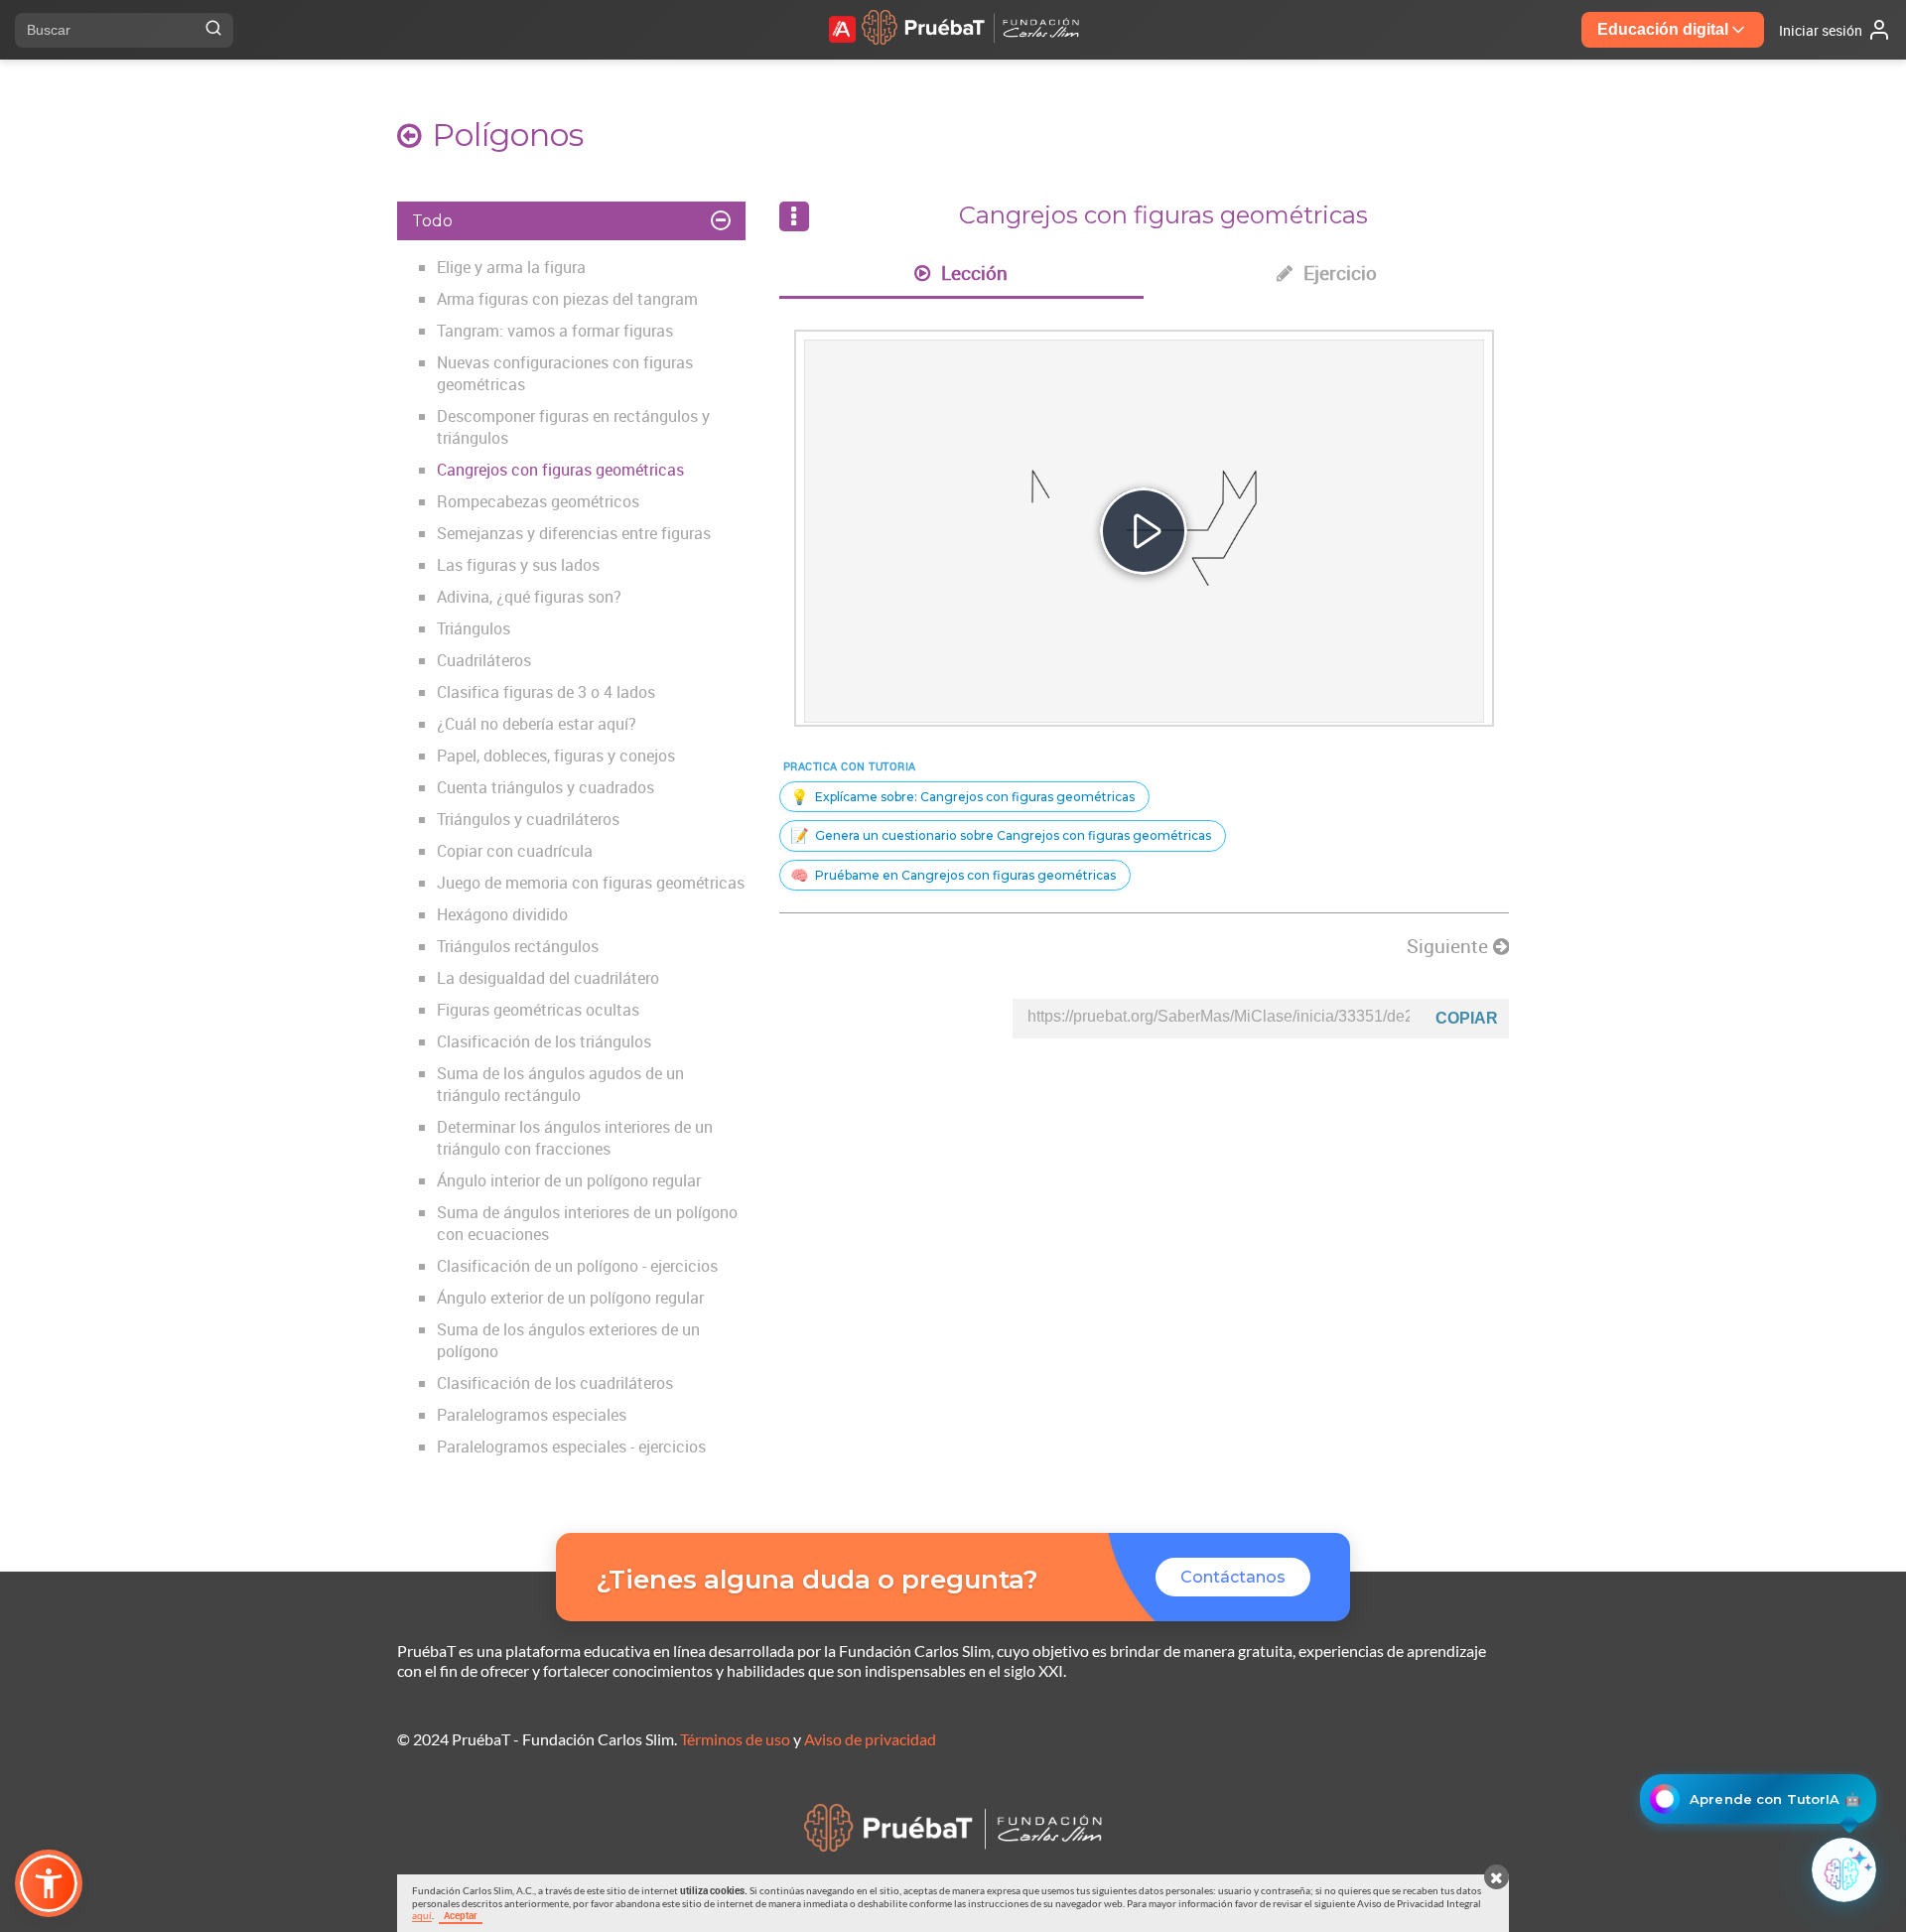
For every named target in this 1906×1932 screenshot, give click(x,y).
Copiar (1467, 1018)
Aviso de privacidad (870, 1739)
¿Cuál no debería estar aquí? (537, 724)
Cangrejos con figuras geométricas (560, 470)
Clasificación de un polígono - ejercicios (577, 1266)
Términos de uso (735, 1739)
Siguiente (1450, 946)
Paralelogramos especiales (532, 1415)
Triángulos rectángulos (518, 946)
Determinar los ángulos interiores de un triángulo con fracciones (575, 1138)
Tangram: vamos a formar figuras (555, 331)
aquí (422, 1915)
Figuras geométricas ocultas (538, 1010)
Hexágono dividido (502, 914)
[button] (49, 1883)
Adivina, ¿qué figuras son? (529, 597)
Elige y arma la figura (511, 267)
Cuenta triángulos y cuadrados (545, 787)
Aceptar (461, 1915)
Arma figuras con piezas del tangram (567, 299)
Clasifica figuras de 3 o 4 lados (546, 692)
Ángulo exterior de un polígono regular (570, 1298)
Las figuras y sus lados (518, 565)
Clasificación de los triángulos (544, 1041)
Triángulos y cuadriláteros (528, 819)
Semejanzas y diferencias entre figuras (574, 533)
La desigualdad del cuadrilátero (548, 978)
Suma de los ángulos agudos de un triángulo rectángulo (560, 1084)
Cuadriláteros (484, 660)
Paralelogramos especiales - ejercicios (571, 1447)
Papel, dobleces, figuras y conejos (556, 756)
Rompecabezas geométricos (538, 501)
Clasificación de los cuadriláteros (555, 1383)
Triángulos (474, 628)
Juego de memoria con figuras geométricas (591, 883)
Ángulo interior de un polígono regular (569, 1180)
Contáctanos (1233, 1577)
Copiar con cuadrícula (515, 851)
